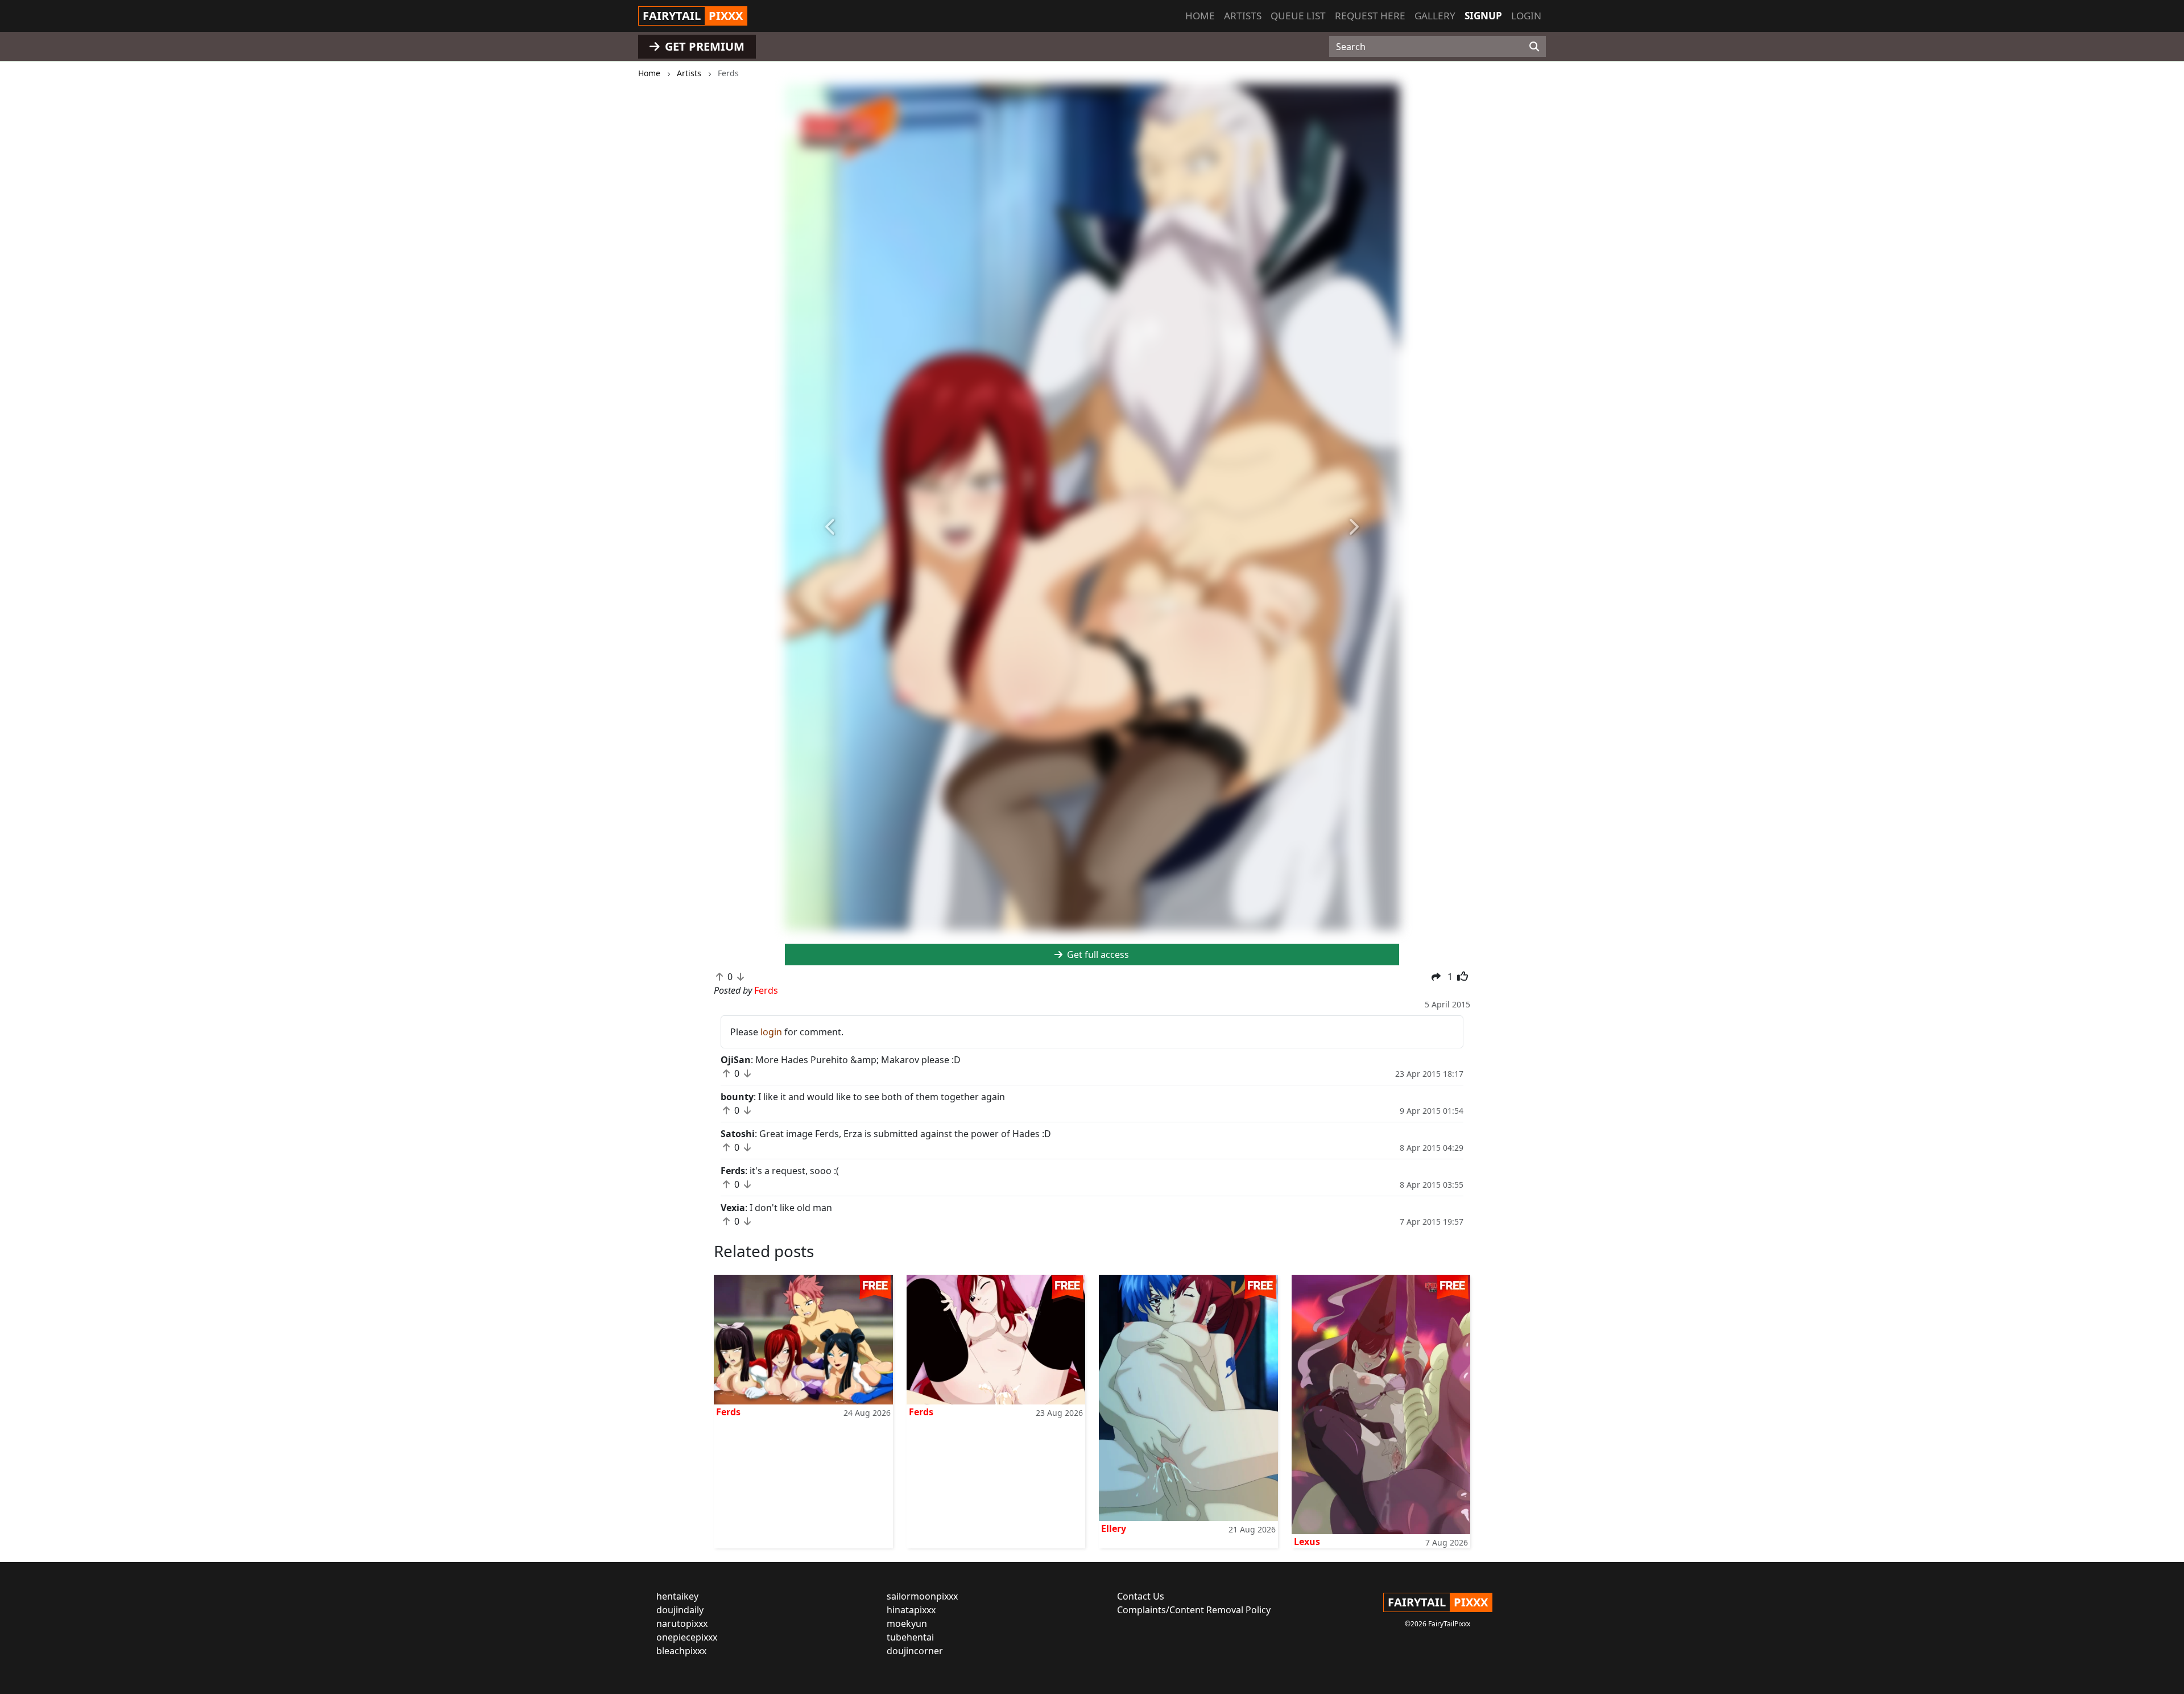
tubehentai (910, 1637)
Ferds (728, 1412)
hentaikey (677, 1596)
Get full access (1097, 955)
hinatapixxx (911, 1610)
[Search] (1534, 47)
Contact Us (1141, 1596)
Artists (1243, 16)
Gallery (1435, 16)
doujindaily (680, 1610)
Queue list (1298, 16)
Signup (1483, 16)
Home (1200, 16)
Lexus (1307, 1542)
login (771, 1032)
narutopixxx (682, 1623)
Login (1526, 16)
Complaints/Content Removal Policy (1194, 1610)
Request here (1370, 16)
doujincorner (915, 1651)
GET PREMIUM (703, 46)
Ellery (1114, 1528)
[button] (831, 527)
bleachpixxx (681, 1651)
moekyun (907, 1623)
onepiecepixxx (687, 1637)
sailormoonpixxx (922, 1596)
